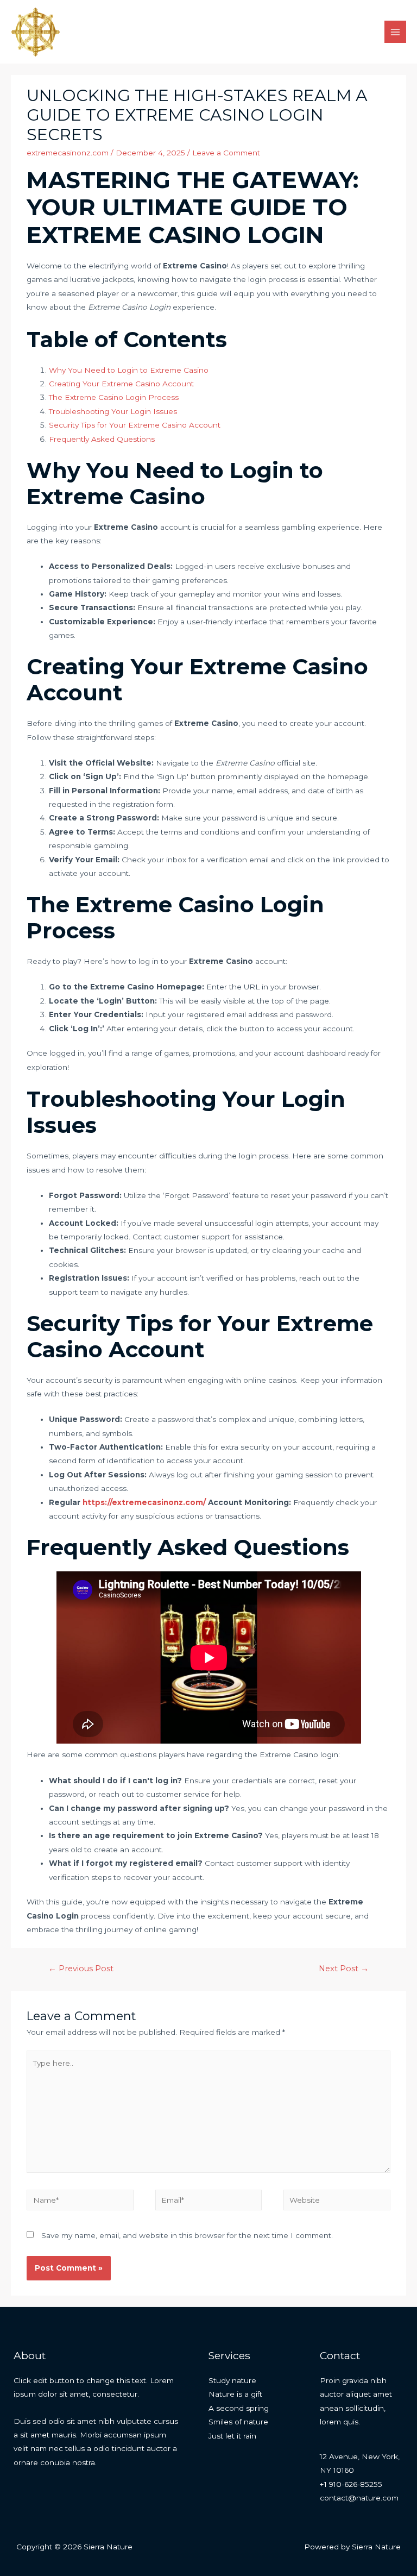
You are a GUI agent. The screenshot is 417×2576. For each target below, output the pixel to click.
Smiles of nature (238, 2422)
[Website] (337, 2202)
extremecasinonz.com (68, 153)
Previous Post (81, 1969)
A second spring (239, 2408)
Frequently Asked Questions (102, 439)
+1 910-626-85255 (351, 2484)
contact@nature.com (359, 2498)
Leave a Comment (226, 153)
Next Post (344, 1969)
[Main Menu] (396, 32)
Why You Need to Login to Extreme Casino (129, 370)
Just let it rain (232, 2436)
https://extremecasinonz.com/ (144, 1502)
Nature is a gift (235, 2394)
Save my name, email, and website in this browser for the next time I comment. (187, 2235)
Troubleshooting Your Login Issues (113, 411)
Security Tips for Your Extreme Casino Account (135, 425)
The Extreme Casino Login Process (114, 397)
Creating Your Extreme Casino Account (121, 384)
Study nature (232, 2380)
